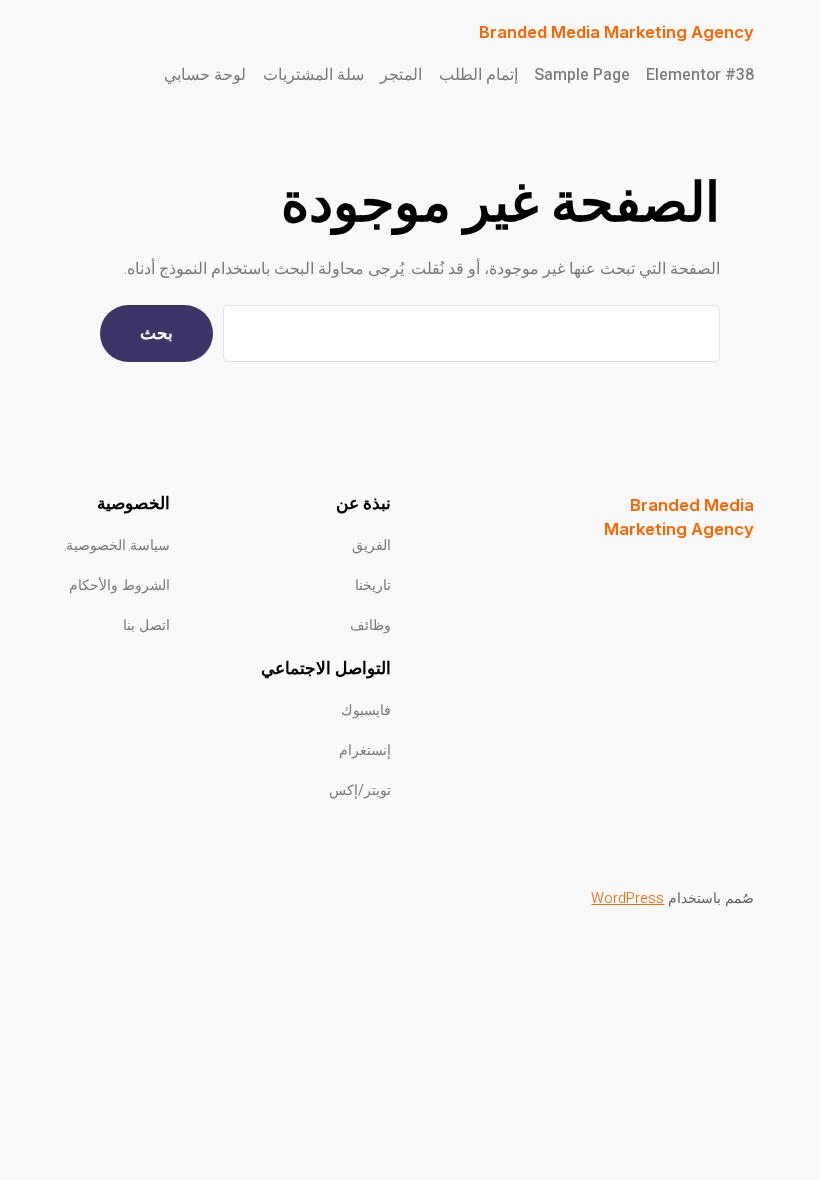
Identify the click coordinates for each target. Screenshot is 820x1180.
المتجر (401, 75)
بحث (156, 333)
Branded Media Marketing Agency (616, 32)
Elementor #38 (700, 75)
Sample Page (582, 75)
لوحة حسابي (205, 75)
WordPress (627, 898)
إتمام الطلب (478, 75)
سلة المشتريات (313, 75)
